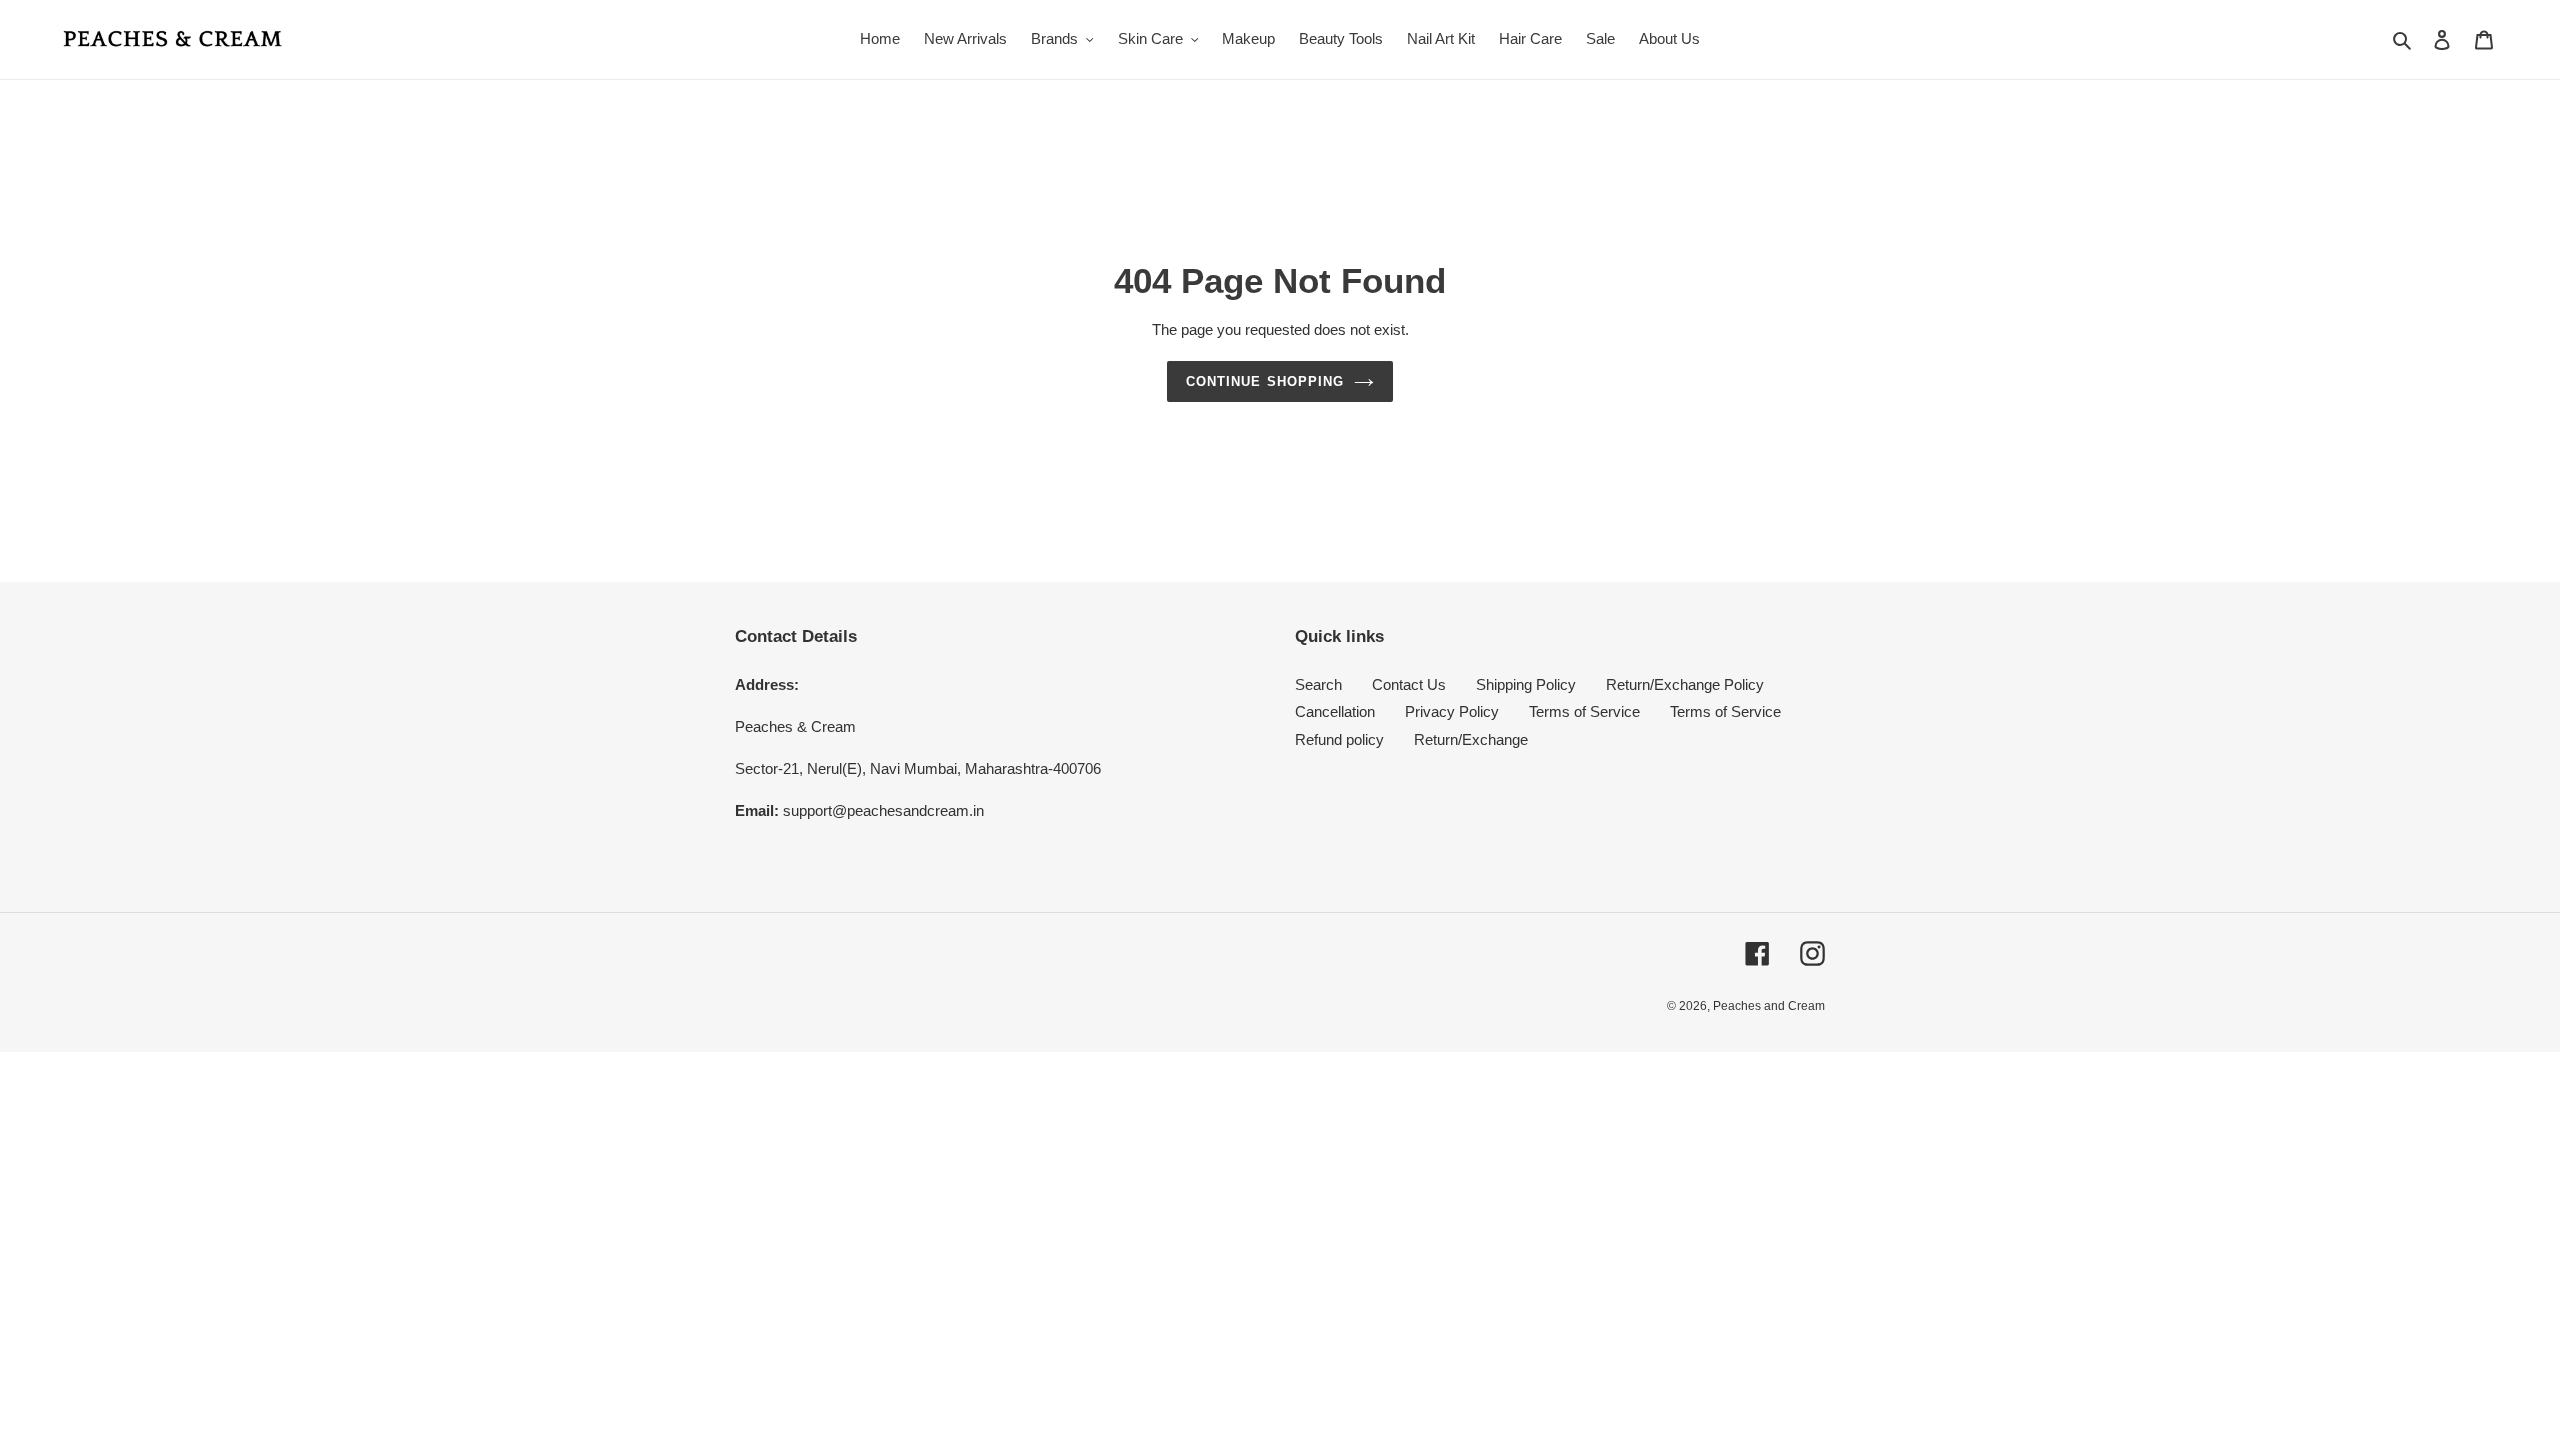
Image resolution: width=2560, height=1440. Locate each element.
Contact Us (1409, 684)
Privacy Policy (1452, 711)
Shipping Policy (1526, 684)
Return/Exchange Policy (1685, 684)
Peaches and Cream (1769, 1006)
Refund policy (1339, 739)
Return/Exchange (1471, 739)
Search (1318, 684)
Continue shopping (1265, 381)
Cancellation (1335, 711)
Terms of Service (1584, 711)
